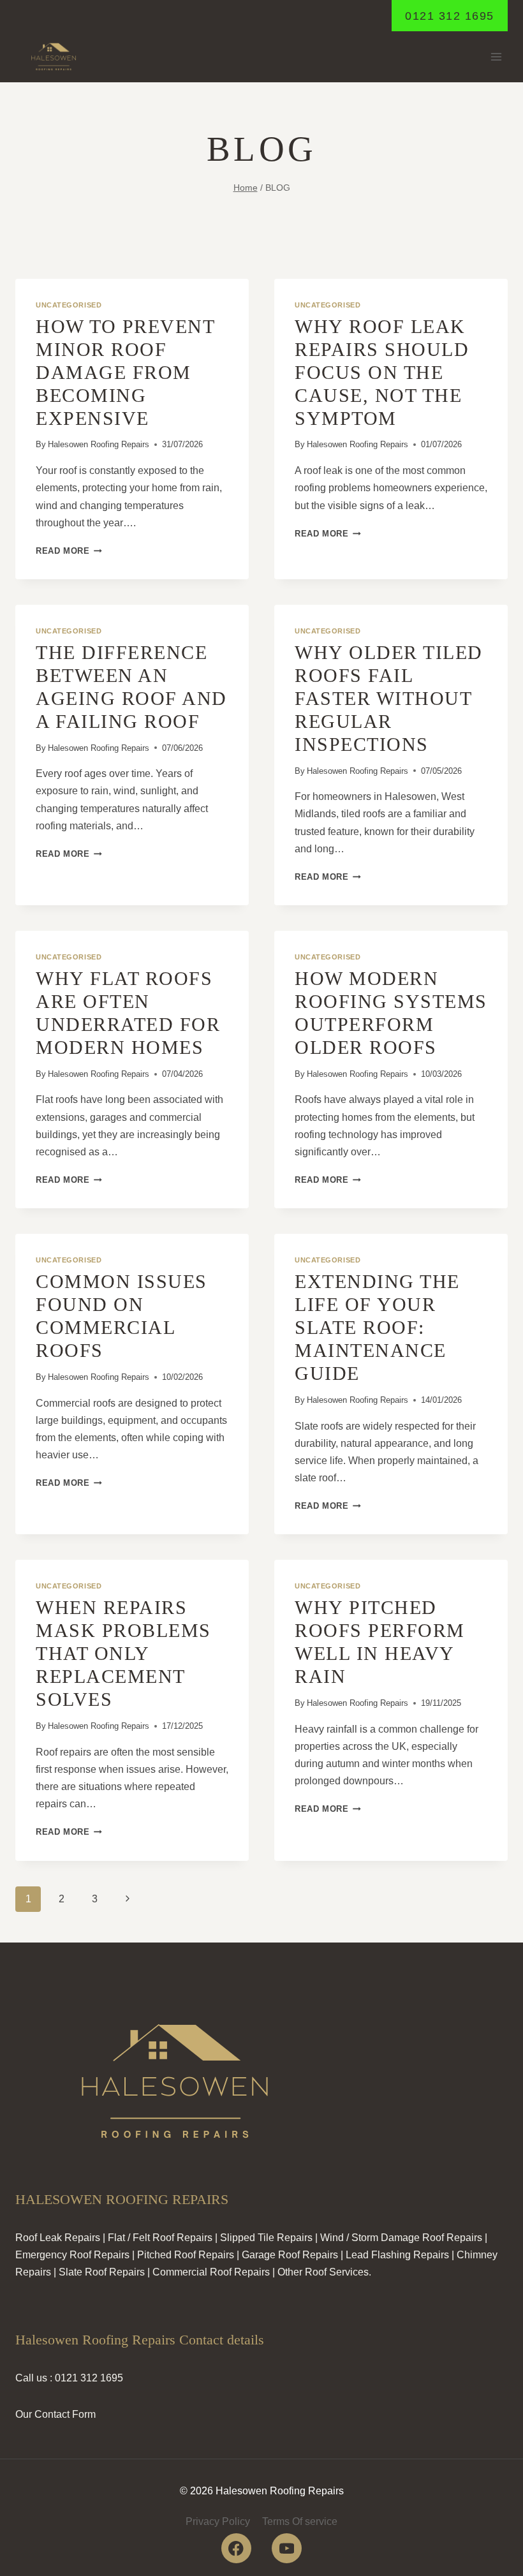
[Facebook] (236, 2548)
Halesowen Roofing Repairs (99, 444)
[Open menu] (496, 57)
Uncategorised (69, 305)
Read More (69, 551)
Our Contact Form (55, 2414)
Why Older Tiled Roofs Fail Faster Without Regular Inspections (389, 698)
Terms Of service (300, 2521)
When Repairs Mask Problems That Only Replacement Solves (123, 1653)
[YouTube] (287, 2548)
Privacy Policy (218, 2521)
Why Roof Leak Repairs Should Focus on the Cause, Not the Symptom (382, 372)
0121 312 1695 (450, 16)
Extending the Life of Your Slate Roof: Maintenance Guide (377, 1327)
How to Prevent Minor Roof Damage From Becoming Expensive (125, 372)
